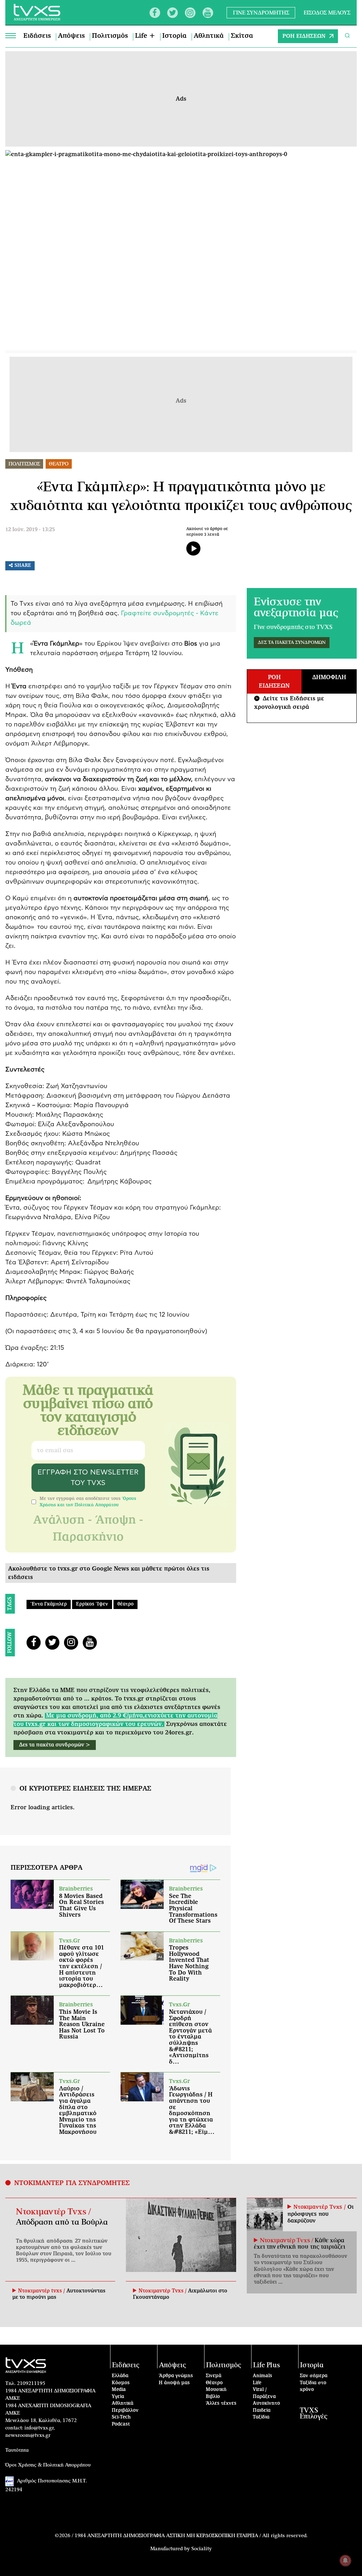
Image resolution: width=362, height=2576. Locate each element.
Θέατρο (214, 2383)
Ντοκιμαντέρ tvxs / (42, 2291)
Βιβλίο (213, 2397)
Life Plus (267, 2365)
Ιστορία (174, 36)
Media (119, 2390)
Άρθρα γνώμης (176, 2376)
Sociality (202, 2549)
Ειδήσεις (37, 36)
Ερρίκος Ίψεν (92, 1604)
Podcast (121, 2424)
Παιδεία (262, 2411)
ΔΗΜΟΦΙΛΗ (329, 677)
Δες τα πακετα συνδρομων (292, 643)
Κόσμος (121, 2383)
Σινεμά (214, 2376)
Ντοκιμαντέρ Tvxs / (53, 2212)
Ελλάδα (120, 2376)
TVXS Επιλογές (314, 2414)
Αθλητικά (209, 36)
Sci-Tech (121, 2417)
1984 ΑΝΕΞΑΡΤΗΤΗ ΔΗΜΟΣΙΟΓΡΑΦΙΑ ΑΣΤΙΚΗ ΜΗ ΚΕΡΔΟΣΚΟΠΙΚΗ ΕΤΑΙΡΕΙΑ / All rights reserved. (191, 2536)
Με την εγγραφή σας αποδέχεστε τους (88, 1502)
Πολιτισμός (110, 36)
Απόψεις (71, 36)
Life (257, 2383)
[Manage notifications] (345, 2560)
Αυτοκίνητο (266, 2403)
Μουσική (216, 2390)
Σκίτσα (242, 36)
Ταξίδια (261, 2417)
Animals (262, 2376)
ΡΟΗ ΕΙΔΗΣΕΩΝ (304, 36)
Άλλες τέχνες (221, 2403)
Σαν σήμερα (314, 2376)
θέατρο (125, 1604)
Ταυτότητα (17, 2450)
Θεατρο (59, 464)
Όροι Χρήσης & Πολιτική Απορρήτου (48, 2465)
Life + (145, 36)
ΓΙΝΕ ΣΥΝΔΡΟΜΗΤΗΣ (261, 13)
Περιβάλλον (125, 2411)
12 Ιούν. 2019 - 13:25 (30, 530)
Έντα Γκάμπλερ (49, 1604)
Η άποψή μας (174, 2383)
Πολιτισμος (24, 464)
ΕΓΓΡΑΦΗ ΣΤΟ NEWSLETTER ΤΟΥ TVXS (88, 1478)
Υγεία (118, 2397)
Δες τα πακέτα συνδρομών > (55, 1745)
